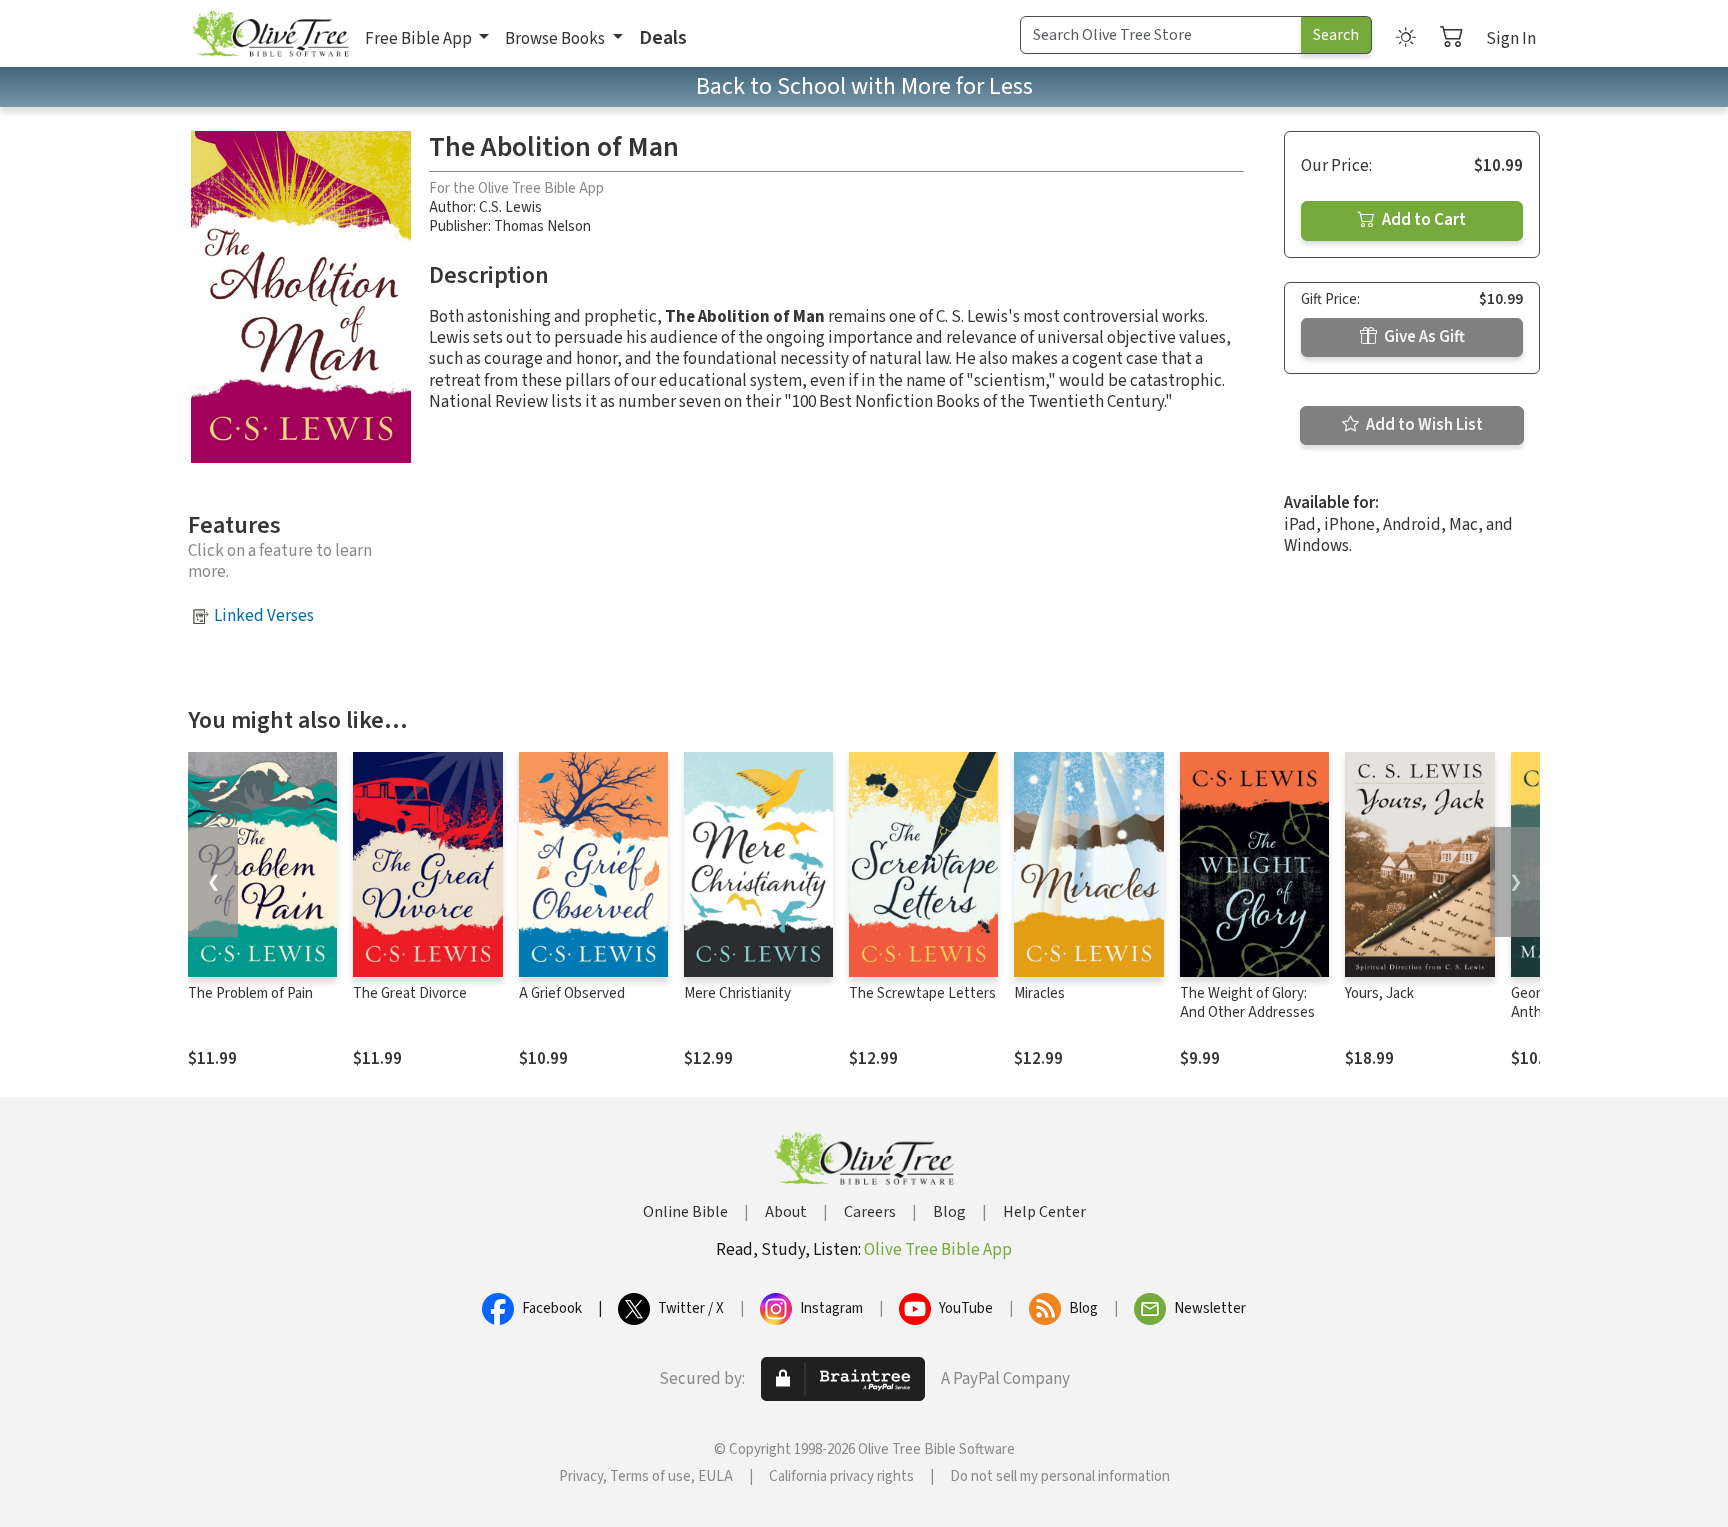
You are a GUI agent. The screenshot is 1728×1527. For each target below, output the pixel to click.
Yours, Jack (1379, 993)
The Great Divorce (410, 993)
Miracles (1039, 993)
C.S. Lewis (510, 207)
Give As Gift (1423, 337)
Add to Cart (1422, 220)
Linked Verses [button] (264, 616)
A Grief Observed (572, 993)
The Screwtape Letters (922, 993)
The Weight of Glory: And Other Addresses (1247, 1003)
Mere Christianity (737, 993)
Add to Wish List (1423, 425)
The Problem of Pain (250, 993)
